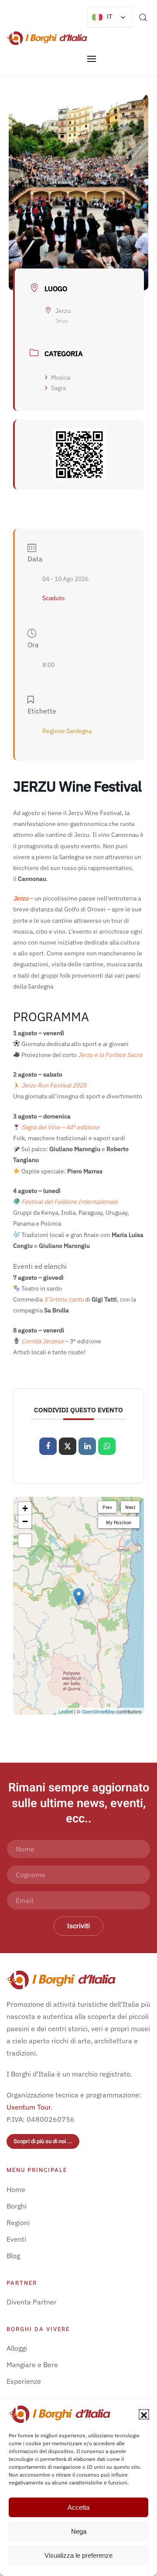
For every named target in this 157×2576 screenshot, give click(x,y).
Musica (61, 377)
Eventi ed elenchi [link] (40, 1266)
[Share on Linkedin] (87, 1446)
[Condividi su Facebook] (48, 1446)
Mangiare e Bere (32, 2365)
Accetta (78, 2507)
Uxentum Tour (29, 2107)
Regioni (18, 2223)
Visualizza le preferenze (78, 2555)
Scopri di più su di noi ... (43, 2141)
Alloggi (17, 2348)
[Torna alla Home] (47, 38)
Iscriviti (78, 1926)
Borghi (17, 2206)
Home (16, 2189)
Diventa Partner (32, 2302)
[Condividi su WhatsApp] (107, 1446)
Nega (79, 2531)
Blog (13, 2256)
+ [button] (25, 1508)
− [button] (25, 1521)
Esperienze (24, 2381)
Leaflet (66, 1711)
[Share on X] (68, 1446)
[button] (144, 2414)
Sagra (58, 388)
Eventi (16, 2239)
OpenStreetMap (98, 1711)
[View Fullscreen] (25, 1541)
